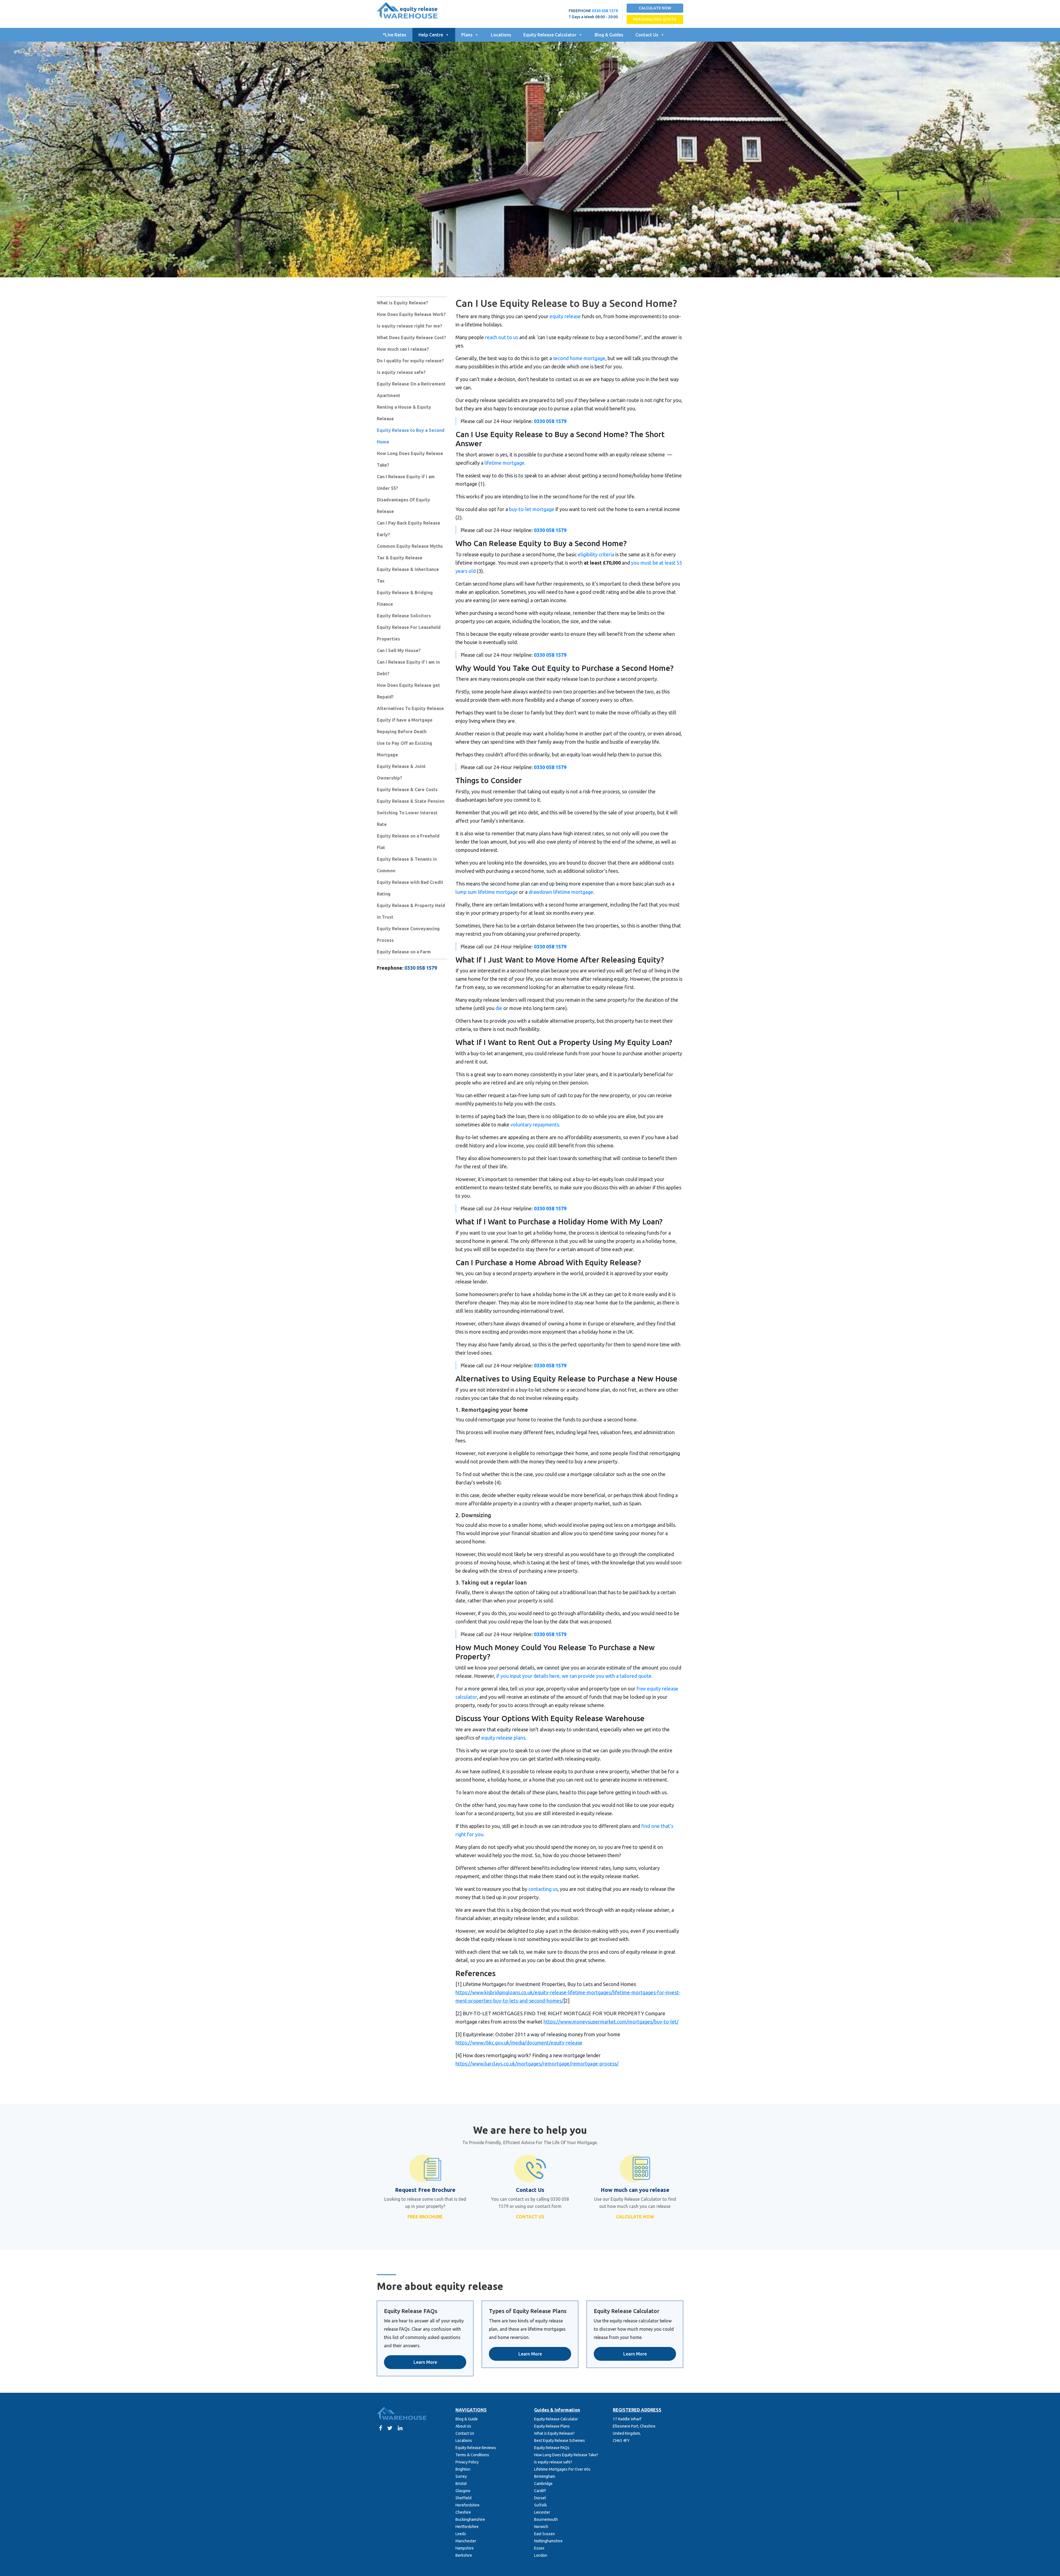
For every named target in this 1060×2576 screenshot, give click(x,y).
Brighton (463, 2469)
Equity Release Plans (552, 2426)
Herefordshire (467, 2505)
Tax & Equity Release (400, 558)
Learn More (425, 2362)
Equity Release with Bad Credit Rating (410, 888)
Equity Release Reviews (476, 2448)
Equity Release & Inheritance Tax (408, 575)
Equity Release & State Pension (411, 801)
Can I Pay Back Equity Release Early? (409, 529)
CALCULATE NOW (655, 8)
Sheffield (463, 2498)
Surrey (461, 2476)
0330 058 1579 (605, 11)
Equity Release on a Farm (404, 952)
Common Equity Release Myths (410, 546)
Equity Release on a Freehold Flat (408, 842)
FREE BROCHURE (425, 2217)
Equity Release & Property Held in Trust (411, 911)
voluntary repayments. (535, 1124)
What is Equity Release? (402, 303)
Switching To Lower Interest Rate (407, 818)
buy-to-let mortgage (532, 509)
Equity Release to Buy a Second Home (411, 436)
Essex (539, 2548)
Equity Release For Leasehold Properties (409, 633)
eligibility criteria (596, 554)
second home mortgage (579, 358)
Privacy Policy (467, 2462)
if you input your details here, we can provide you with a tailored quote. (574, 1676)
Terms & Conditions (472, 2455)
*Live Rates (395, 35)
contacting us (543, 1889)
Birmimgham (545, 2476)
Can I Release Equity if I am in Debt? (408, 668)
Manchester (466, 2541)
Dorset (540, 2498)
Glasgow (463, 2491)
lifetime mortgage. (505, 463)
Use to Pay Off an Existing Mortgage (405, 749)
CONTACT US (530, 2217)
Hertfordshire (467, 2527)
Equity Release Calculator (550, 35)
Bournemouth (546, 2519)
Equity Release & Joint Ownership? (401, 772)
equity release (565, 316)
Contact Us (647, 35)
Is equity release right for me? (410, 326)
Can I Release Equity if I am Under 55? (406, 482)
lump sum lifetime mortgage (487, 892)
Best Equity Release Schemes (560, 2441)
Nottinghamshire (548, 2541)
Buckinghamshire (470, 2519)
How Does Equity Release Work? (411, 314)
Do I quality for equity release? (410, 361)
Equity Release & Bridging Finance (405, 598)
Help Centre (431, 35)
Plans (467, 35)
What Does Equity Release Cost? (411, 337)
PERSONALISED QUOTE (655, 19)
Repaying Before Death (402, 732)
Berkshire (464, 2555)
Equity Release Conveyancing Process (408, 934)
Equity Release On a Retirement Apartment (411, 390)
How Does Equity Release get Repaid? (408, 691)
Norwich (541, 2527)
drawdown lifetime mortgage (561, 892)
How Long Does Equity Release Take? (410, 459)
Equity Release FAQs (552, 2448)
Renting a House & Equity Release (404, 413)
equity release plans (503, 1738)
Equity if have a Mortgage (405, 720)
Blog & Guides (609, 35)
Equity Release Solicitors (404, 616)
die (499, 1008)
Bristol (461, 2484)
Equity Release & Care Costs (407, 789)
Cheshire (463, 2512)
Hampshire (465, 2548)
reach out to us (502, 337)
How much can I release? (403, 349)
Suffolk (540, 2505)
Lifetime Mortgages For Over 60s (562, 2469)
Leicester (542, 2512)
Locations (501, 35)
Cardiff (540, 2491)
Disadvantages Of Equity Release (403, 506)
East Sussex (544, 2534)
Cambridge (543, 2484)
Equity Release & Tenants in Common (407, 865)
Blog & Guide (467, 2419)
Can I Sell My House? (399, 650)
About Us (463, 2426)
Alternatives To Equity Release (410, 708)
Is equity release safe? (401, 372)
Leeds (461, 2534)
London (541, 2555)
